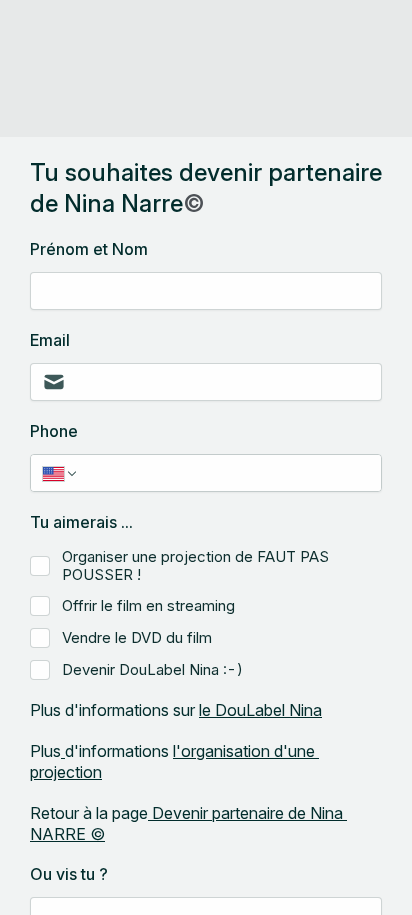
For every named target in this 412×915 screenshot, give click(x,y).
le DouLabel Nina (260, 710)
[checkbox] (40, 566)
